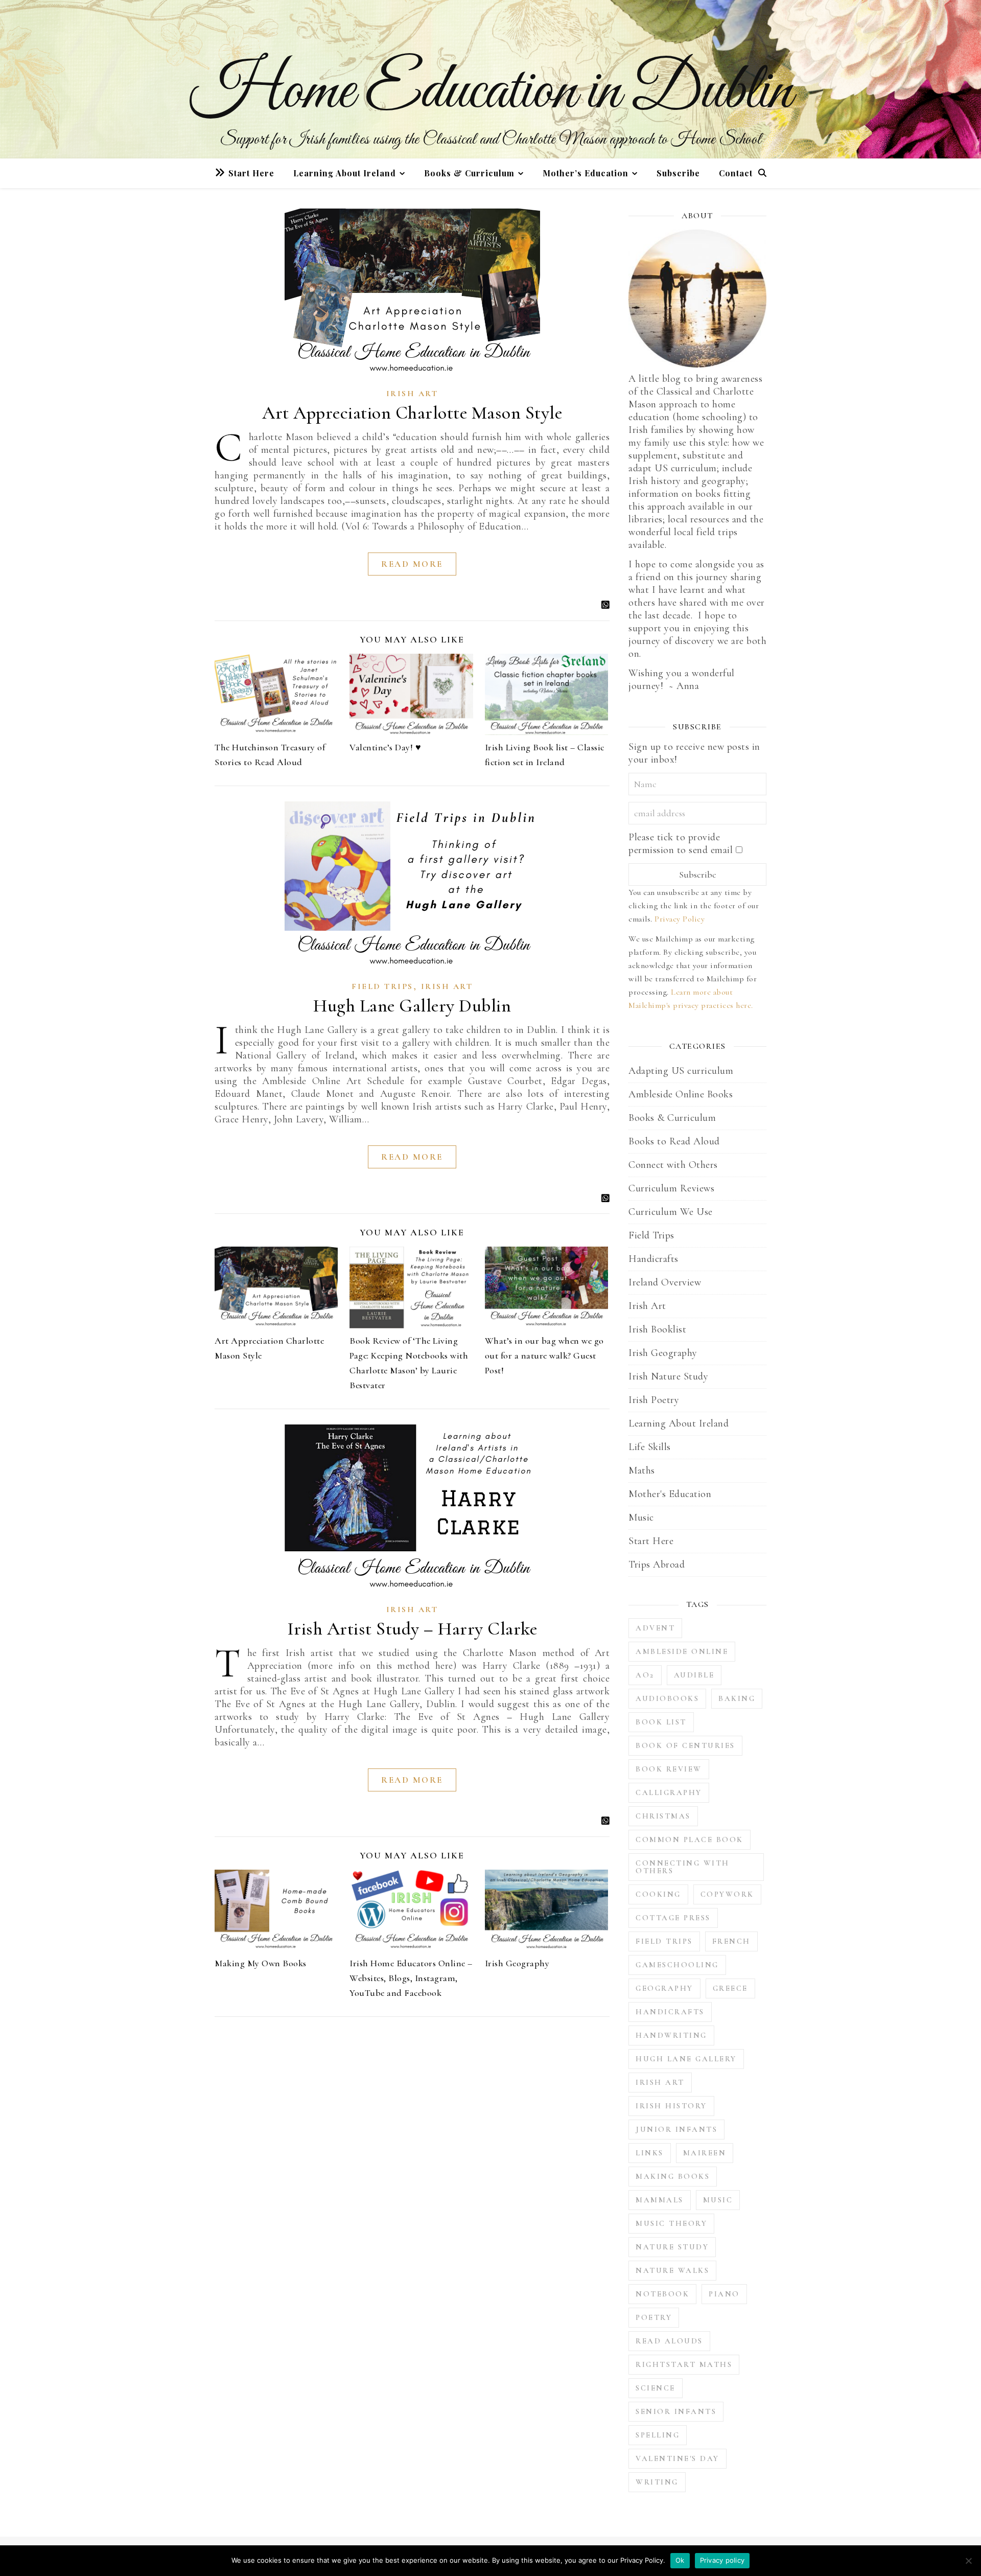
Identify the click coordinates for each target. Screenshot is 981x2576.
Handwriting (671, 2035)
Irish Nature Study (668, 1376)
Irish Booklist (657, 1329)
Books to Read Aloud (674, 1141)
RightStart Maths (684, 2364)
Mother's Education (670, 1494)
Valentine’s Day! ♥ (385, 747)
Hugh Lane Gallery (686, 2059)
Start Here (251, 173)
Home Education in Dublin (491, 92)
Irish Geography (517, 1963)
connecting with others (683, 1867)
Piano (724, 2294)
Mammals (660, 2200)
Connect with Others (673, 1165)
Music (641, 1517)
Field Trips (382, 986)
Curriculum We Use (671, 1212)
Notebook (662, 2294)
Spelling (658, 2435)
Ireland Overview (665, 1282)
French (731, 1941)
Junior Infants (676, 2129)
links (650, 2153)
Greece (730, 1988)
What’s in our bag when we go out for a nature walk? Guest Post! (544, 1355)
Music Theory (671, 2223)
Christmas (663, 1816)
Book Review (669, 1769)
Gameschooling (677, 1965)
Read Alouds (669, 2341)
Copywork (727, 1894)
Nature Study (672, 2247)
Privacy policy (722, 2560)
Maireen (705, 2153)
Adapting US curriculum (681, 1071)
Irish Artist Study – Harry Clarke (412, 1629)
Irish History (671, 2106)
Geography (664, 1988)
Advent (655, 1628)
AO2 (645, 1675)
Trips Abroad (657, 1565)
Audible (694, 1675)
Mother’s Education (586, 173)
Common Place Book (690, 1839)
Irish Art (412, 394)
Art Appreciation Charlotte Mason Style (412, 413)
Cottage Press (673, 1918)
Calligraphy (669, 1792)
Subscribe (678, 173)
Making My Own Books (261, 1963)
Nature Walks (672, 2270)
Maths (642, 1470)
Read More (412, 564)
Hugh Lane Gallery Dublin (412, 1006)
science (656, 2388)
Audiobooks (667, 1698)
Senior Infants (676, 2411)
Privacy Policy (680, 919)
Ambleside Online (682, 1651)
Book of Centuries (685, 1745)
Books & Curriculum (469, 173)
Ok (680, 2560)
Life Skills (650, 1447)
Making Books (673, 2176)
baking (737, 1698)
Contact (736, 173)
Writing (657, 2482)
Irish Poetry (654, 1400)
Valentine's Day (678, 2458)
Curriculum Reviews (671, 1188)
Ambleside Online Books (681, 1094)
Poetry (654, 2317)
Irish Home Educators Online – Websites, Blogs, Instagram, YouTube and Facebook (411, 1978)
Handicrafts (653, 1259)
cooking (658, 1894)
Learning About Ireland (345, 173)
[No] (968, 2561)
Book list (661, 1722)
